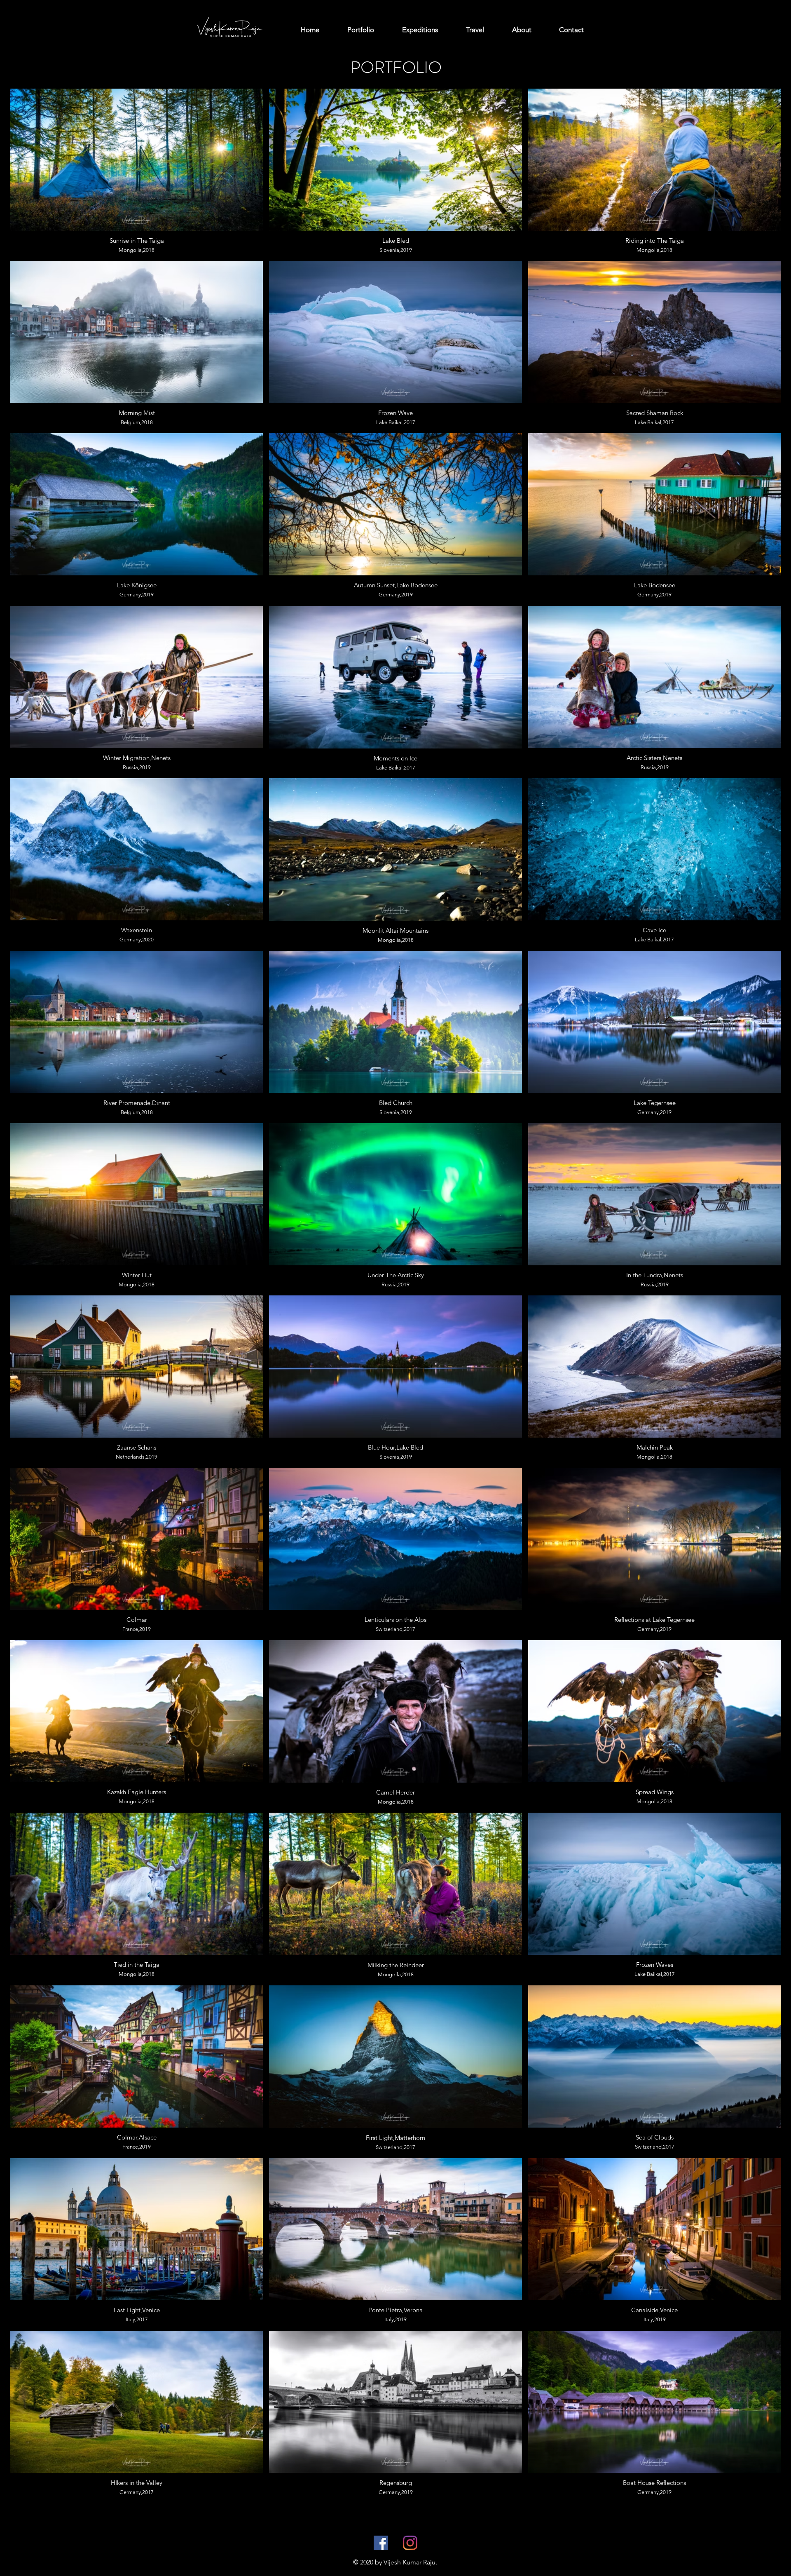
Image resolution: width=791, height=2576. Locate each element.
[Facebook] (381, 2543)
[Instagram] (410, 2543)
